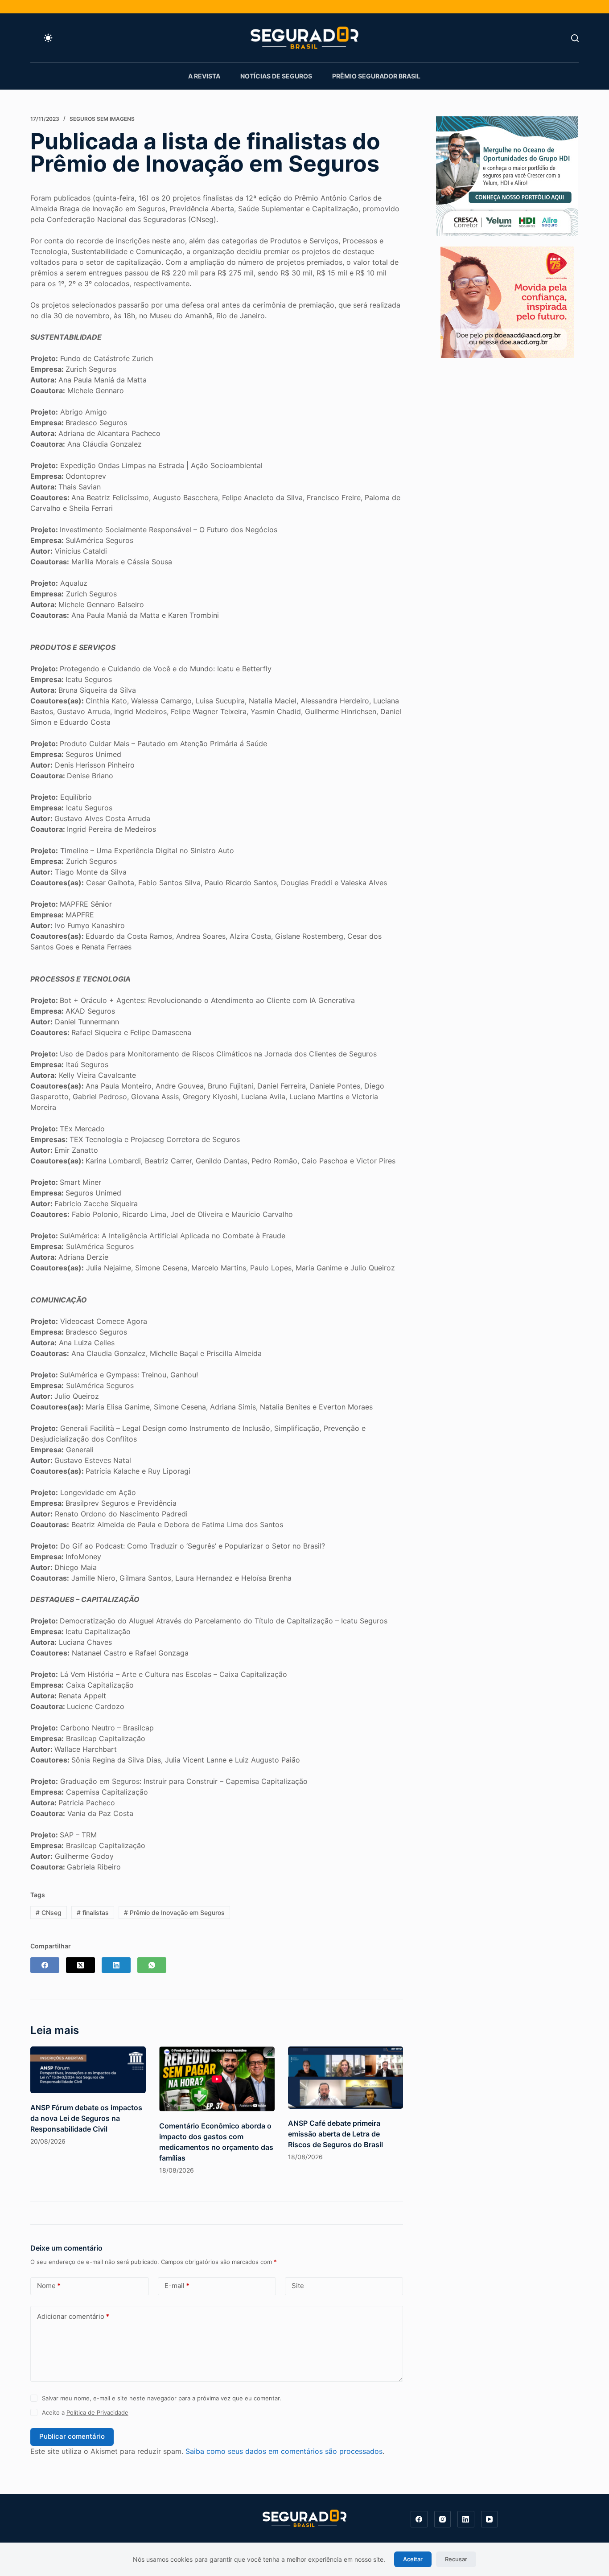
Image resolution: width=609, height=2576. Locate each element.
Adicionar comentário (73, 2316)
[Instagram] (443, 2519)
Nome (49, 2286)
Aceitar (413, 2559)
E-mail (177, 2286)
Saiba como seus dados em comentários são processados (284, 2451)
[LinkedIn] (116, 1965)
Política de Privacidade (97, 2412)
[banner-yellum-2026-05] (507, 175)
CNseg (49, 1912)
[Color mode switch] (48, 38)
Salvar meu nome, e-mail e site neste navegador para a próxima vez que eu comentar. (162, 2398)
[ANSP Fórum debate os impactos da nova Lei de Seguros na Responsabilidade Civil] (88, 2070)
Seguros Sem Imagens (102, 119)
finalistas (93, 1912)
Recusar (456, 2559)
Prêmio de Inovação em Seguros (174, 1912)
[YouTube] (490, 2519)
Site (298, 2286)
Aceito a (85, 2412)
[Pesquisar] (575, 38)
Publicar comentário (72, 2436)
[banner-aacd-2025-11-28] (507, 301)
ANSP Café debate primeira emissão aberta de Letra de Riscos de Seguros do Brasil (335, 2134)
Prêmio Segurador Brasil (376, 76)
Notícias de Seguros (276, 76)
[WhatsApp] (152, 1965)
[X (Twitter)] (80, 1965)
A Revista (204, 76)
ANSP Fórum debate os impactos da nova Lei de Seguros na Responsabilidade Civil (86, 2118)
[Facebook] (45, 1965)
